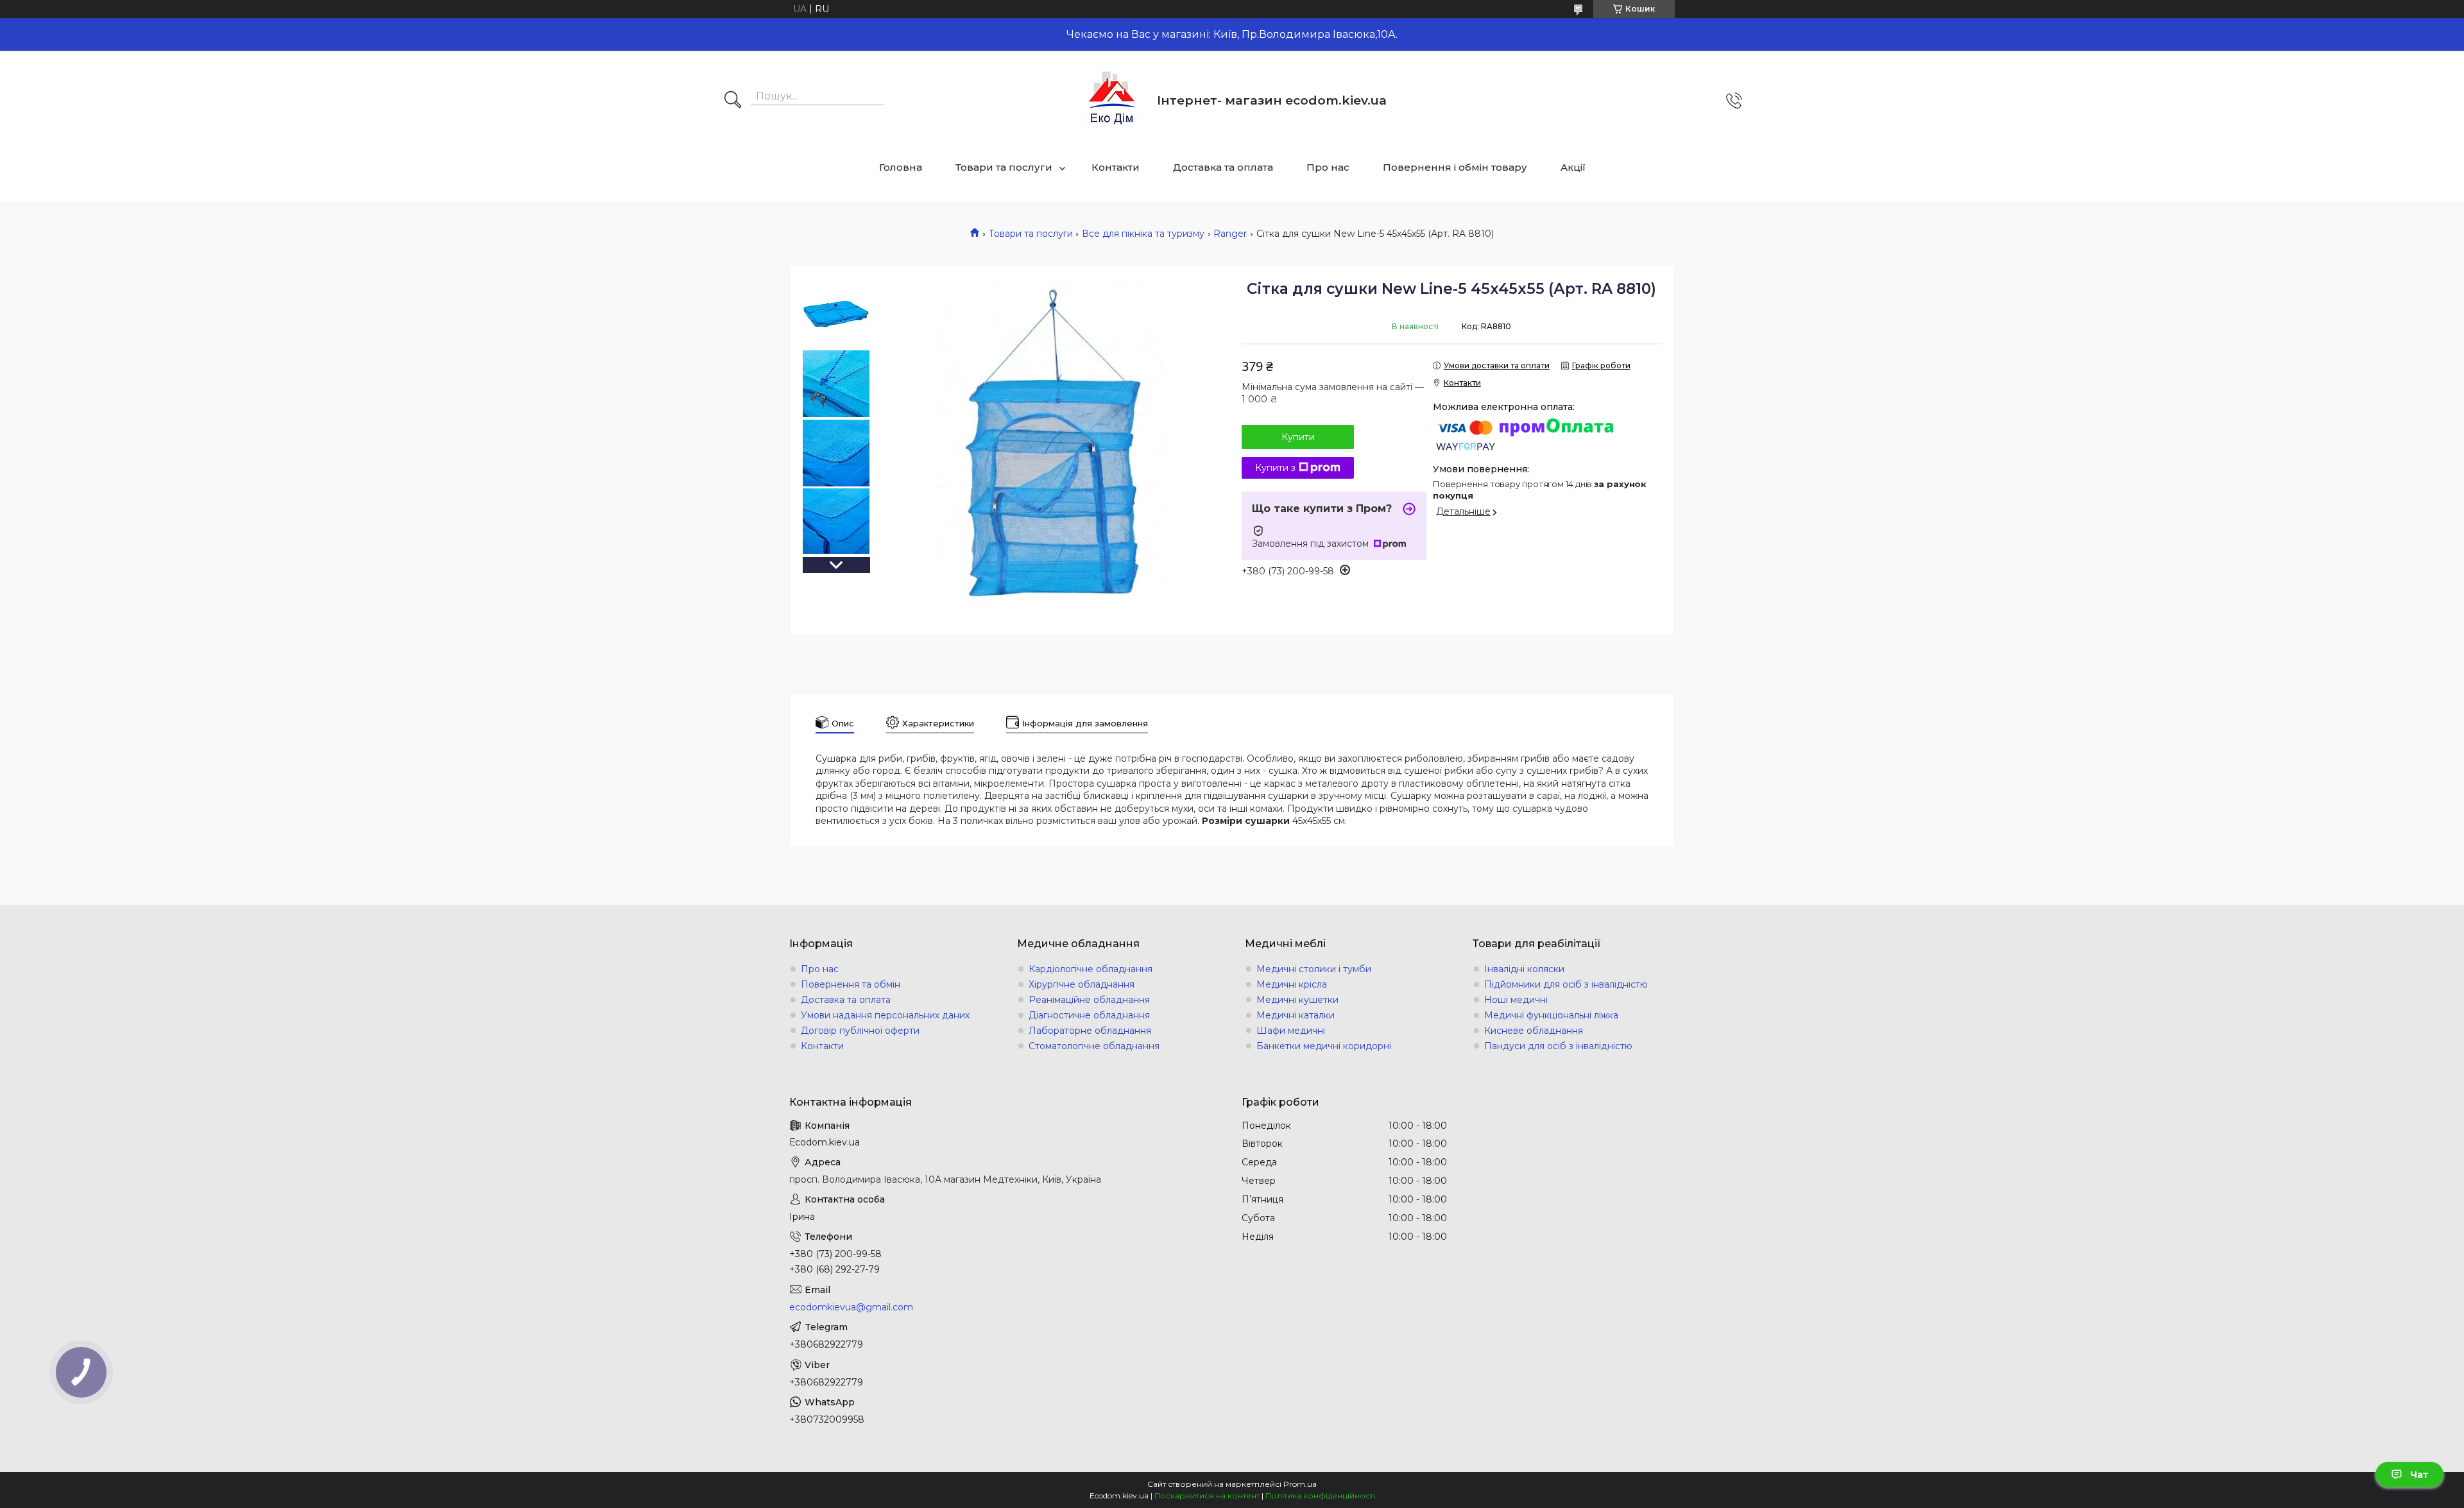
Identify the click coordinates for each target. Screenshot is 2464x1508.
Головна (901, 167)
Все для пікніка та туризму (1143, 234)
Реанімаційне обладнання (1089, 1000)
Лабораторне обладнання (1090, 1031)
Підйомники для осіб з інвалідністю (1566, 984)
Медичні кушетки (1297, 1000)
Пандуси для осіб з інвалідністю (1558, 1046)
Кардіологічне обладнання (1091, 969)
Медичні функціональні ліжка (1551, 1015)
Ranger (1230, 234)
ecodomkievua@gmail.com (851, 1307)
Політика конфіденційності (1320, 1495)
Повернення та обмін (851, 984)
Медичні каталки (1296, 1015)
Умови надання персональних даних (885, 1015)
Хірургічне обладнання (1082, 984)
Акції (1573, 167)
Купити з (1275, 468)
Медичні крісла (1292, 984)
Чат (2419, 1475)
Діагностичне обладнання (1089, 1015)
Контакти (1116, 167)
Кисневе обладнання (1534, 1031)
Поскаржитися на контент (1207, 1495)
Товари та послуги (1004, 167)
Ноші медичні (1516, 1000)
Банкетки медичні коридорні (1324, 1046)
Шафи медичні (1291, 1031)
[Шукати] (733, 101)
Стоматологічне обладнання (1094, 1046)
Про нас (1328, 167)
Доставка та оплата (1223, 167)
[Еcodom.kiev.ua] (1112, 100)
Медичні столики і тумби (1314, 969)
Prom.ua (1300, 1484)
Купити (1298, 437)
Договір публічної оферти (860, 1031)
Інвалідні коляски (1524, 969)
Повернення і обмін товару (1455, 167)
